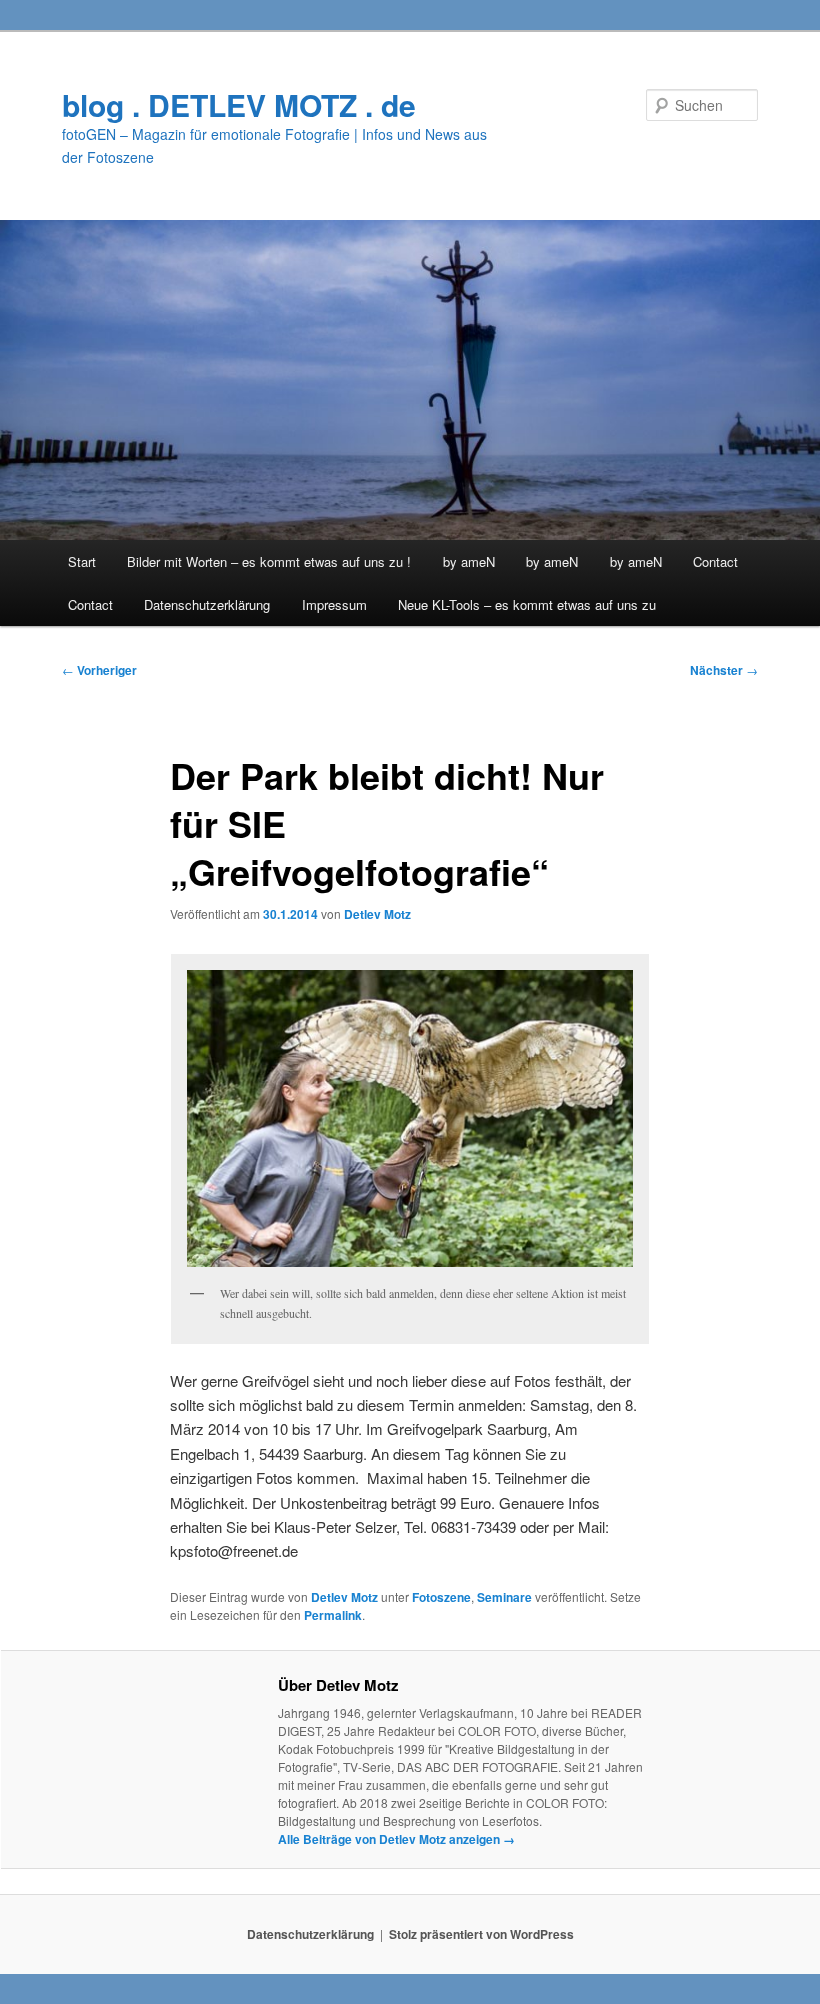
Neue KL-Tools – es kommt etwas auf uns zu (527, 604)
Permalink (333, 1615)
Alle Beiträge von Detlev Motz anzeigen (396, 1839)
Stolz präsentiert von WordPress (481, 1934)
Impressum (334, 604)
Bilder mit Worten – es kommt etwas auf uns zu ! (269, 561)
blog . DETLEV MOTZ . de (239, 104)
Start (82, 561)
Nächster (724, 670)
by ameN (469, 561)
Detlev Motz (377, 914)
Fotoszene (441, 1597)
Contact (715, 561)
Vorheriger (99, 670)
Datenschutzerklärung (207, 604)
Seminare (504, 1597)
